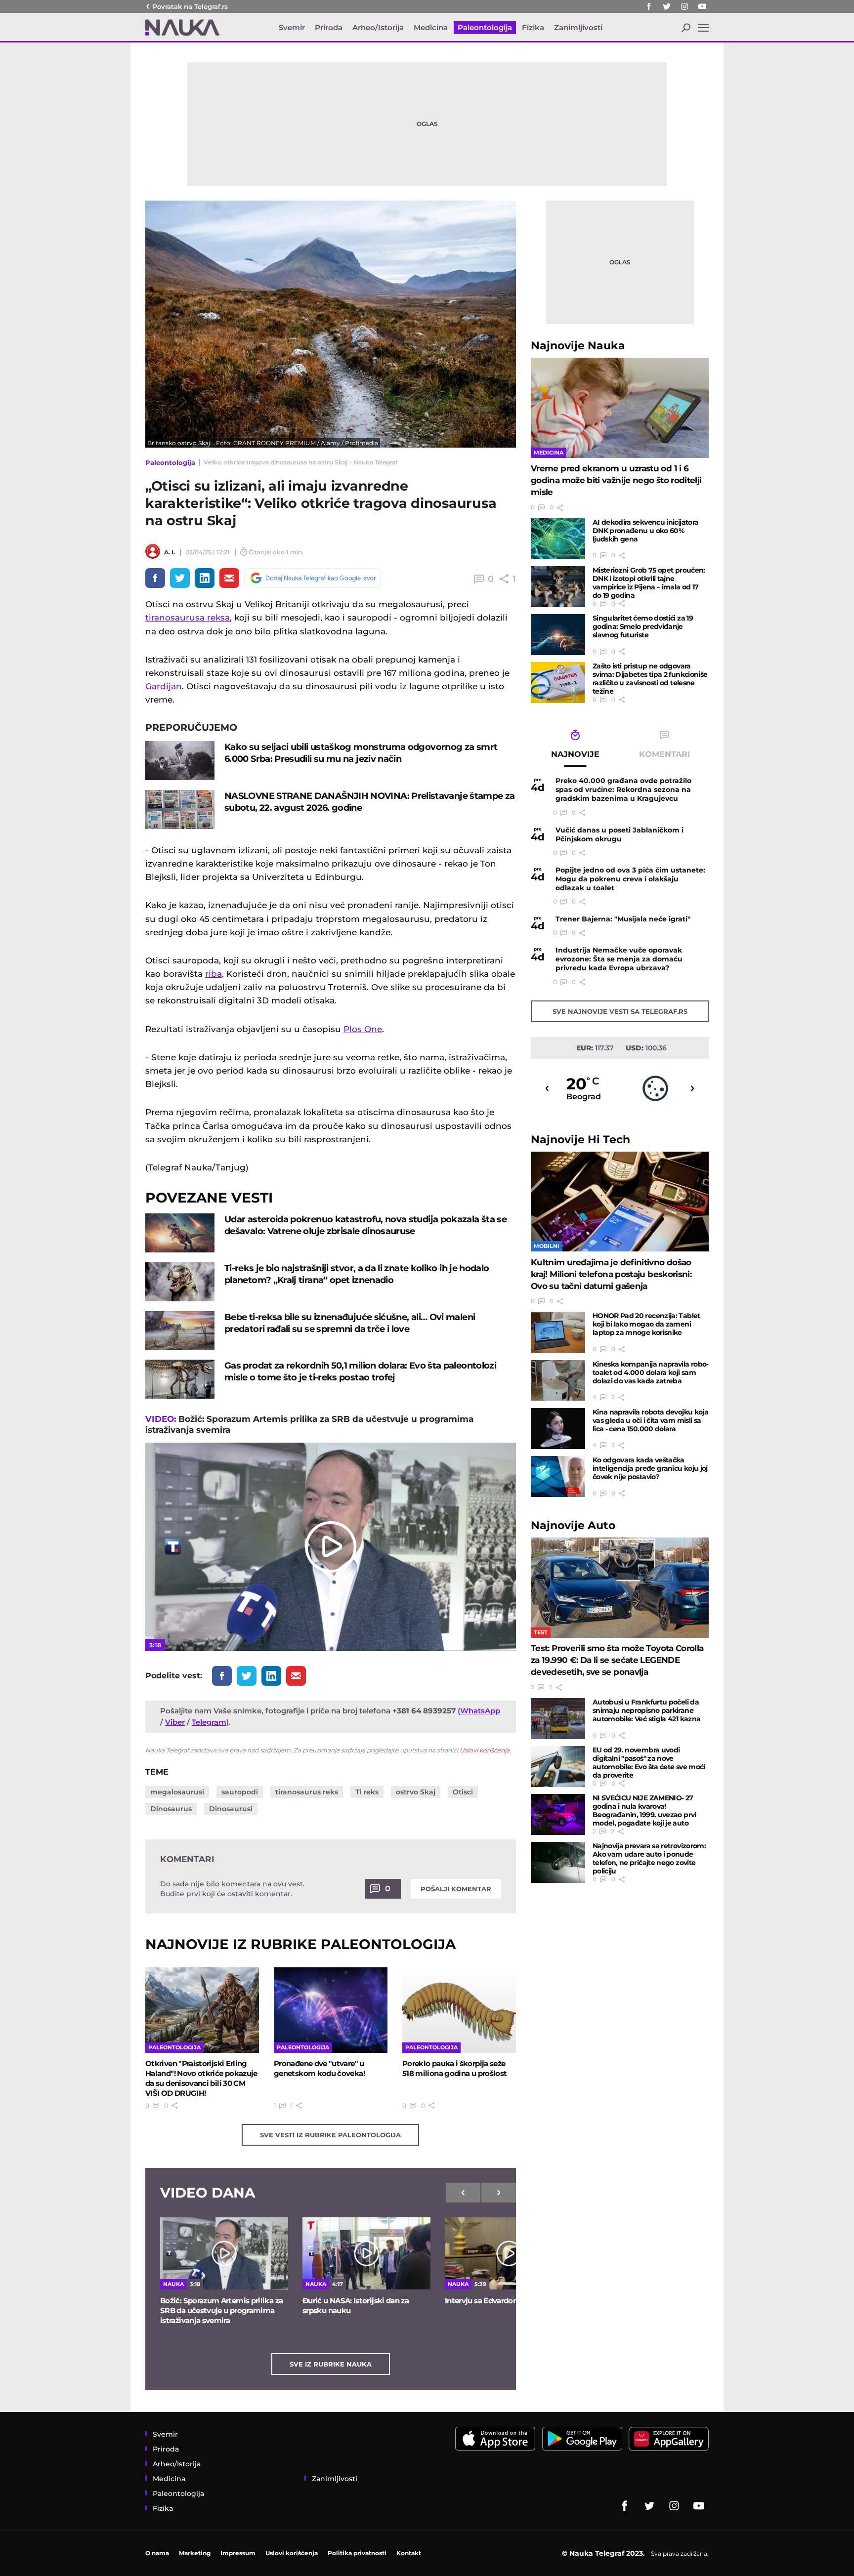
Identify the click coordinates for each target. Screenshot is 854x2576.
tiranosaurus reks (307, 1792)
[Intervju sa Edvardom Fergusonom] (509, 2253)
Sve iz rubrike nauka (331, 2364)
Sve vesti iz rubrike (330, 2135)
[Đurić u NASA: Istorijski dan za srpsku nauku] (366, 2253)
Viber (175, 1722)
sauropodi (240, 1792)
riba (213, 974)
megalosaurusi (177, 1792)
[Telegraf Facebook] (649, 6)
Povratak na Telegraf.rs (190, 6)
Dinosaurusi (231, 1809)
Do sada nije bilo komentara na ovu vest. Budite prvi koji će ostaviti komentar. (232, 1889)
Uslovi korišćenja (485, 1750)
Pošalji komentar (456, 1889)
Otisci (463, 1792)
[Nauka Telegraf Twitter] (667, 6)
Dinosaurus (171, 1809)
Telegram (209, 1722)
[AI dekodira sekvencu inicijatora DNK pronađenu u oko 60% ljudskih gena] (558, 539)
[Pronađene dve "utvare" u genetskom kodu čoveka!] (331, 2010)
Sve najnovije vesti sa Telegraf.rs (620, 1011)
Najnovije (578, 346)
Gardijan (164, 686)
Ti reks (367, 1792)
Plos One (363, 1029)
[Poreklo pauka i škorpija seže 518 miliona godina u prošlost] (459, 2010)
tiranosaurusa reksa (188, 618)
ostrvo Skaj (416, 1792)
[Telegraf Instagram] (684, 6)
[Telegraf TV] (702, 6)
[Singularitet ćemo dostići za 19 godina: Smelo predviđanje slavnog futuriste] (558, 635)
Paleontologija (170, 462)
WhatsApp (480, 1711)
